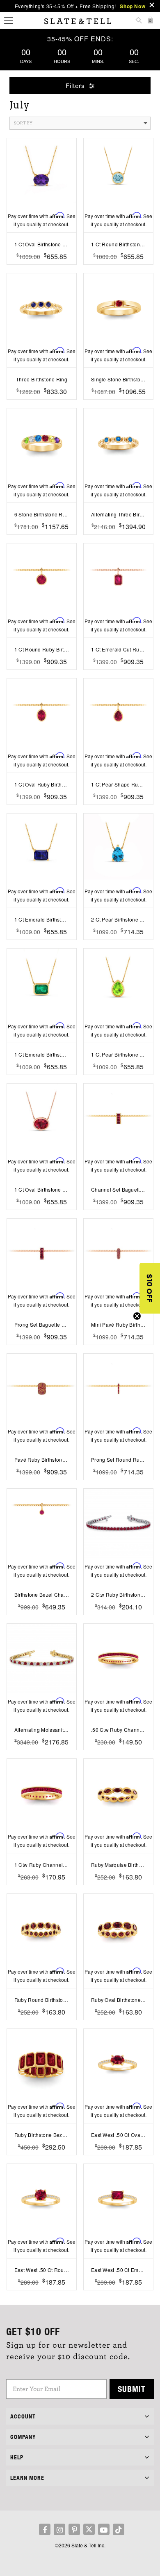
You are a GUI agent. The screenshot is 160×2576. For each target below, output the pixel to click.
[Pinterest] (74, 2529)
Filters (76, 85)
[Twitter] (89, 2529)
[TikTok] (119, 2529)
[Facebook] (45, 2529)
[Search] (139, 21)
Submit (132, 2389)
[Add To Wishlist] (42, 269)
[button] (150, 1288)
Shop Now (133, 6)
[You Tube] (104, 2529)
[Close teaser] (137, 1316)
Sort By (23, 123)
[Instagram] (59, 2529)
